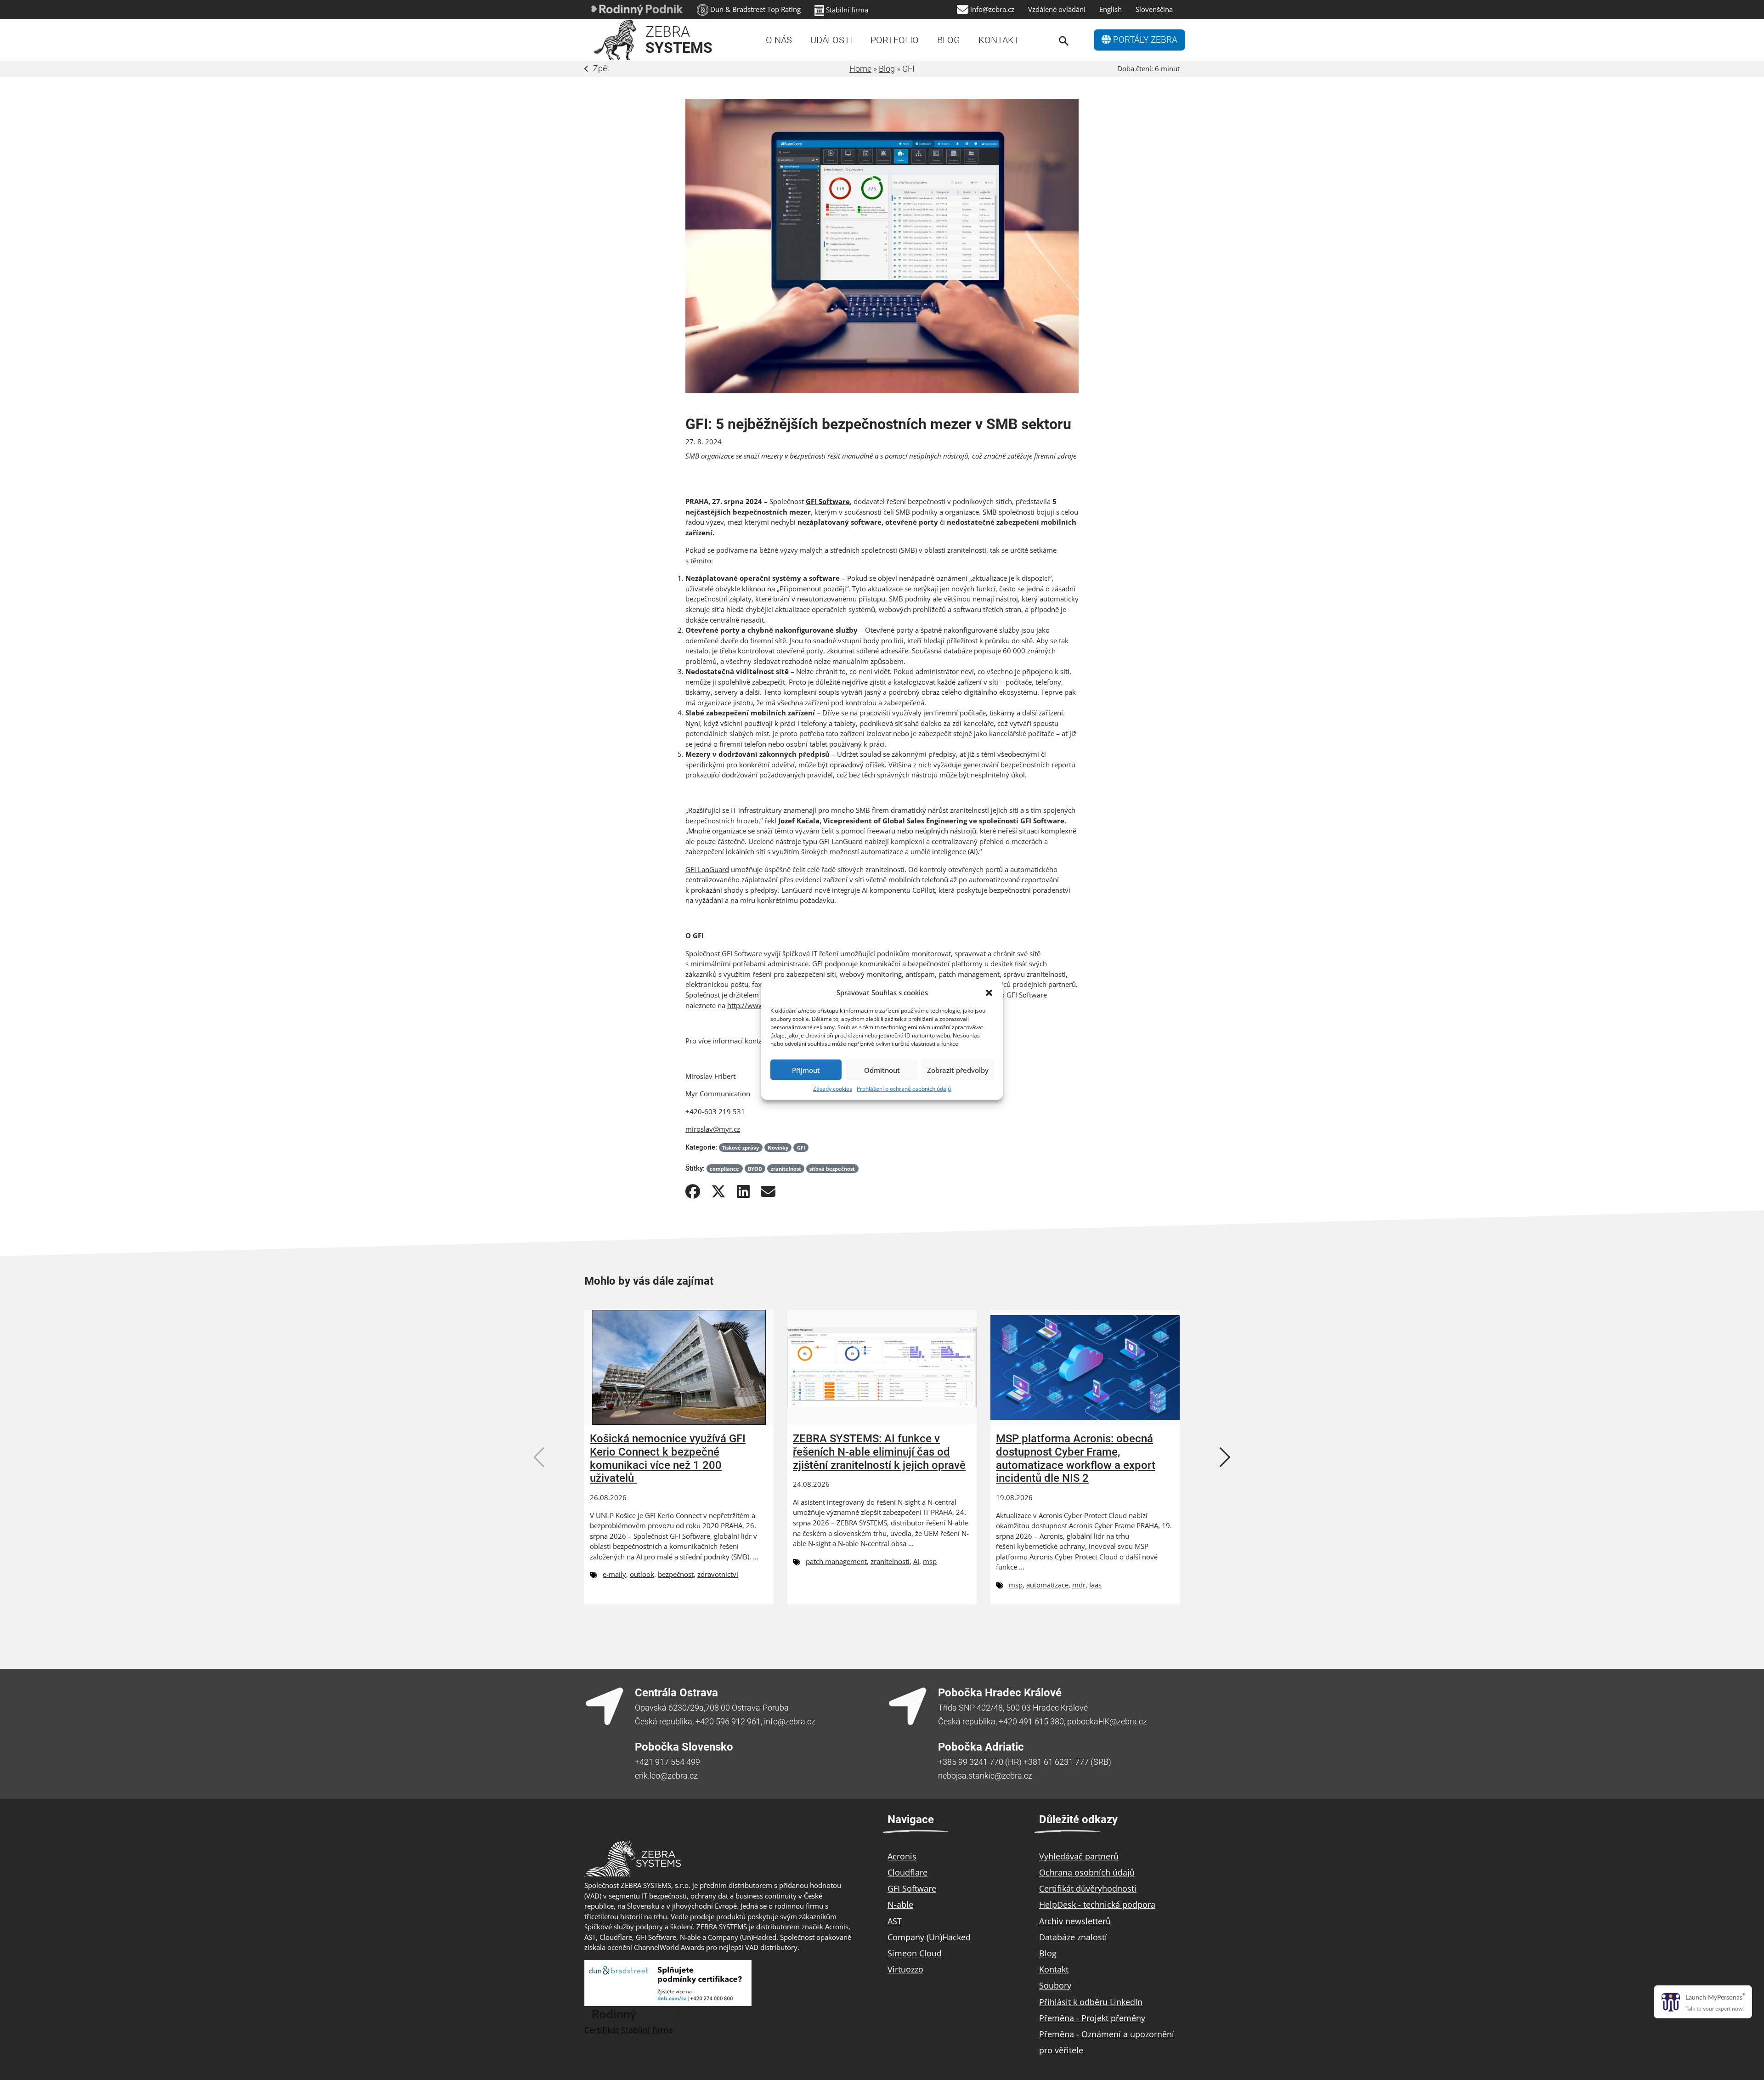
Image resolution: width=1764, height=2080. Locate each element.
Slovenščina (1154, 9)
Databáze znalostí (1073, 1937)
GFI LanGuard (707, 869)
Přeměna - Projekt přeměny (1092, 2018)
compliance (724, 1169)
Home (860, 69)
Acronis (902, 1856)
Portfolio (895, 40)
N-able (900, 1904)
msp (930, 1561)
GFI (801, 1148)
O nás (779, 40)
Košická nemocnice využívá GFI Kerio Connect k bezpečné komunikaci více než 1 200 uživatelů (668, 1458)
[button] (989, 992)
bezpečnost (676, 1574)
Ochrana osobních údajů (1087, 1872)
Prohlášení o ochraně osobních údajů (904, 1089)
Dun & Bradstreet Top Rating (755, 9)
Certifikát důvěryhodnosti (1088, 1888)
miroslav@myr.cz (713, 1129)
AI (916, 1561)
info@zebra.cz (992, 9)
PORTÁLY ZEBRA (1144, 40)
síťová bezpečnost (832, 1169)
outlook (642, 1574)
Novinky (778, 1148)
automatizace (1047, 1585)
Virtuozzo (905, 1969)
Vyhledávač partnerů (1079, 1856)
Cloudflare (907, 1872)
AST (895, 1921)
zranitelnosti (890, 1561)
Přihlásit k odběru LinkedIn (1091, 2002)
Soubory (1055, 1985)
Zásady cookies (833, 1089)
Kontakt (999, 40)
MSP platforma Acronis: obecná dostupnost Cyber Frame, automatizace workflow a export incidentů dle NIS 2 (1076, 1458)
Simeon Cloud (915, 1953)
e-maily (614, 1574)
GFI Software (912, 1888)
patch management (836, 1561)
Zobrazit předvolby (958, 1070)
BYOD (755, 1169)
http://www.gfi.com (758, 1005)
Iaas (1095, 1585)
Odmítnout (882, 1070)
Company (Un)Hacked (929, 1937)
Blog (949, 40)
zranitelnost (786, 1169)
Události (831, 40)
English (1111, 9)
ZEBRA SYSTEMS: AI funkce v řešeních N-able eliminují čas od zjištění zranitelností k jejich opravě (879, 1452)
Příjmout (806, 1070)
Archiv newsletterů (1075, 1921)
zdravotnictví (718, 1574)
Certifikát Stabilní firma (629, 2030)
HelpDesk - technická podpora (1097, 1904)
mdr (1079, 1585)
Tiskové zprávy (741, 1148)
